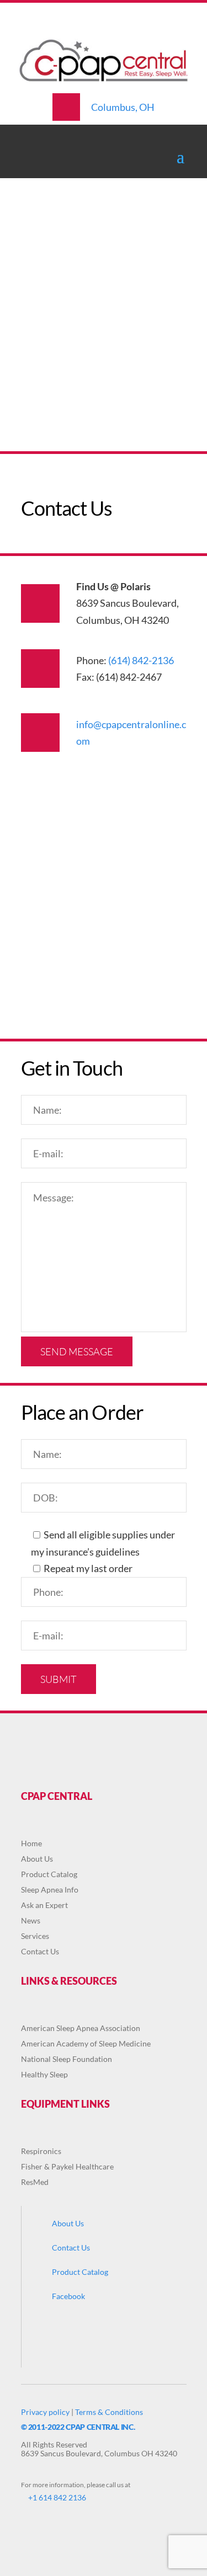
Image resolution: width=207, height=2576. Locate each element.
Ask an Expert (44, 1905)
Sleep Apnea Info (50, 1890)
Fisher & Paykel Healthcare (67, 2166)
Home (31, 1843)
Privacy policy (45, 2412)
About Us (37, 1859)
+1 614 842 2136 (57, 2497)
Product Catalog (49, 1874)
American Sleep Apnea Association (81, 2028)
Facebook (68, 2296)
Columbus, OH (123, 107)
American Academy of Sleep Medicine (86, 2043)
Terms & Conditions (109, 2412)
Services (35, 1936)
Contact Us (40, 1951)
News (31, 1920)
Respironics (41, 2151)
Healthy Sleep (44, 2074)
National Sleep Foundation (67, 2059)
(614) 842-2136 (141, 660)
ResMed (35, 2182)
